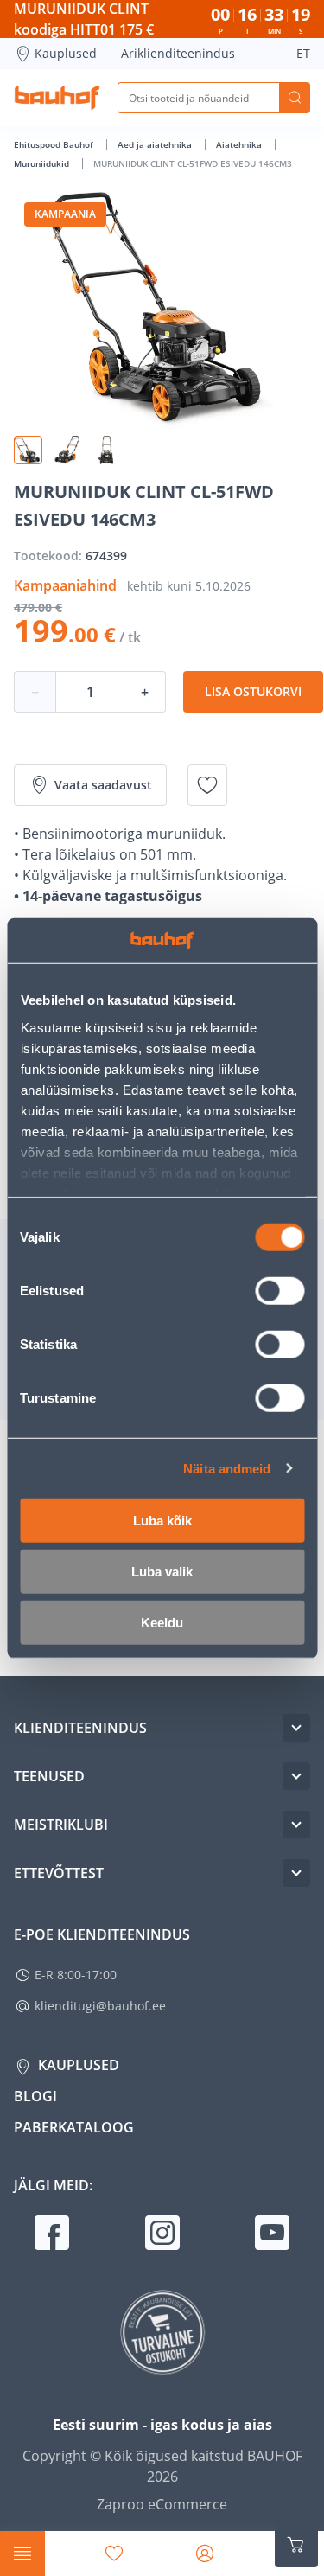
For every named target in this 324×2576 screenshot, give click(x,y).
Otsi (295, 98)
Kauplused (66, 53)
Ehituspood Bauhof (55, 144)
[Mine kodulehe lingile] (57, 98)
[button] (28, 450)
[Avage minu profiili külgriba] (205, 2554)
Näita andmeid (227, 1468)
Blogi (35, 2096)
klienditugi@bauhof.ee (100, 2006)
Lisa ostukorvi (253, 691)
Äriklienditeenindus (178, 53)
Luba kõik (162, 1521)
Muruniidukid (43, 163)
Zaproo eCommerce (162, 2504)
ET (303, 53)
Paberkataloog (74, 2127)
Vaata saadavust (103, 785)
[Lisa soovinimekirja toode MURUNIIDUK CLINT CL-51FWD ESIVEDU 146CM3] (207, 785)
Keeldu (162, 1623)
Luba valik (162, 1572)
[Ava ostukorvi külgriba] (296, 2545)
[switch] (280, 1291)
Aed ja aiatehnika (156, 144)
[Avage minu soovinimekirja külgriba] (114, 2554)
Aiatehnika (240, 144)
